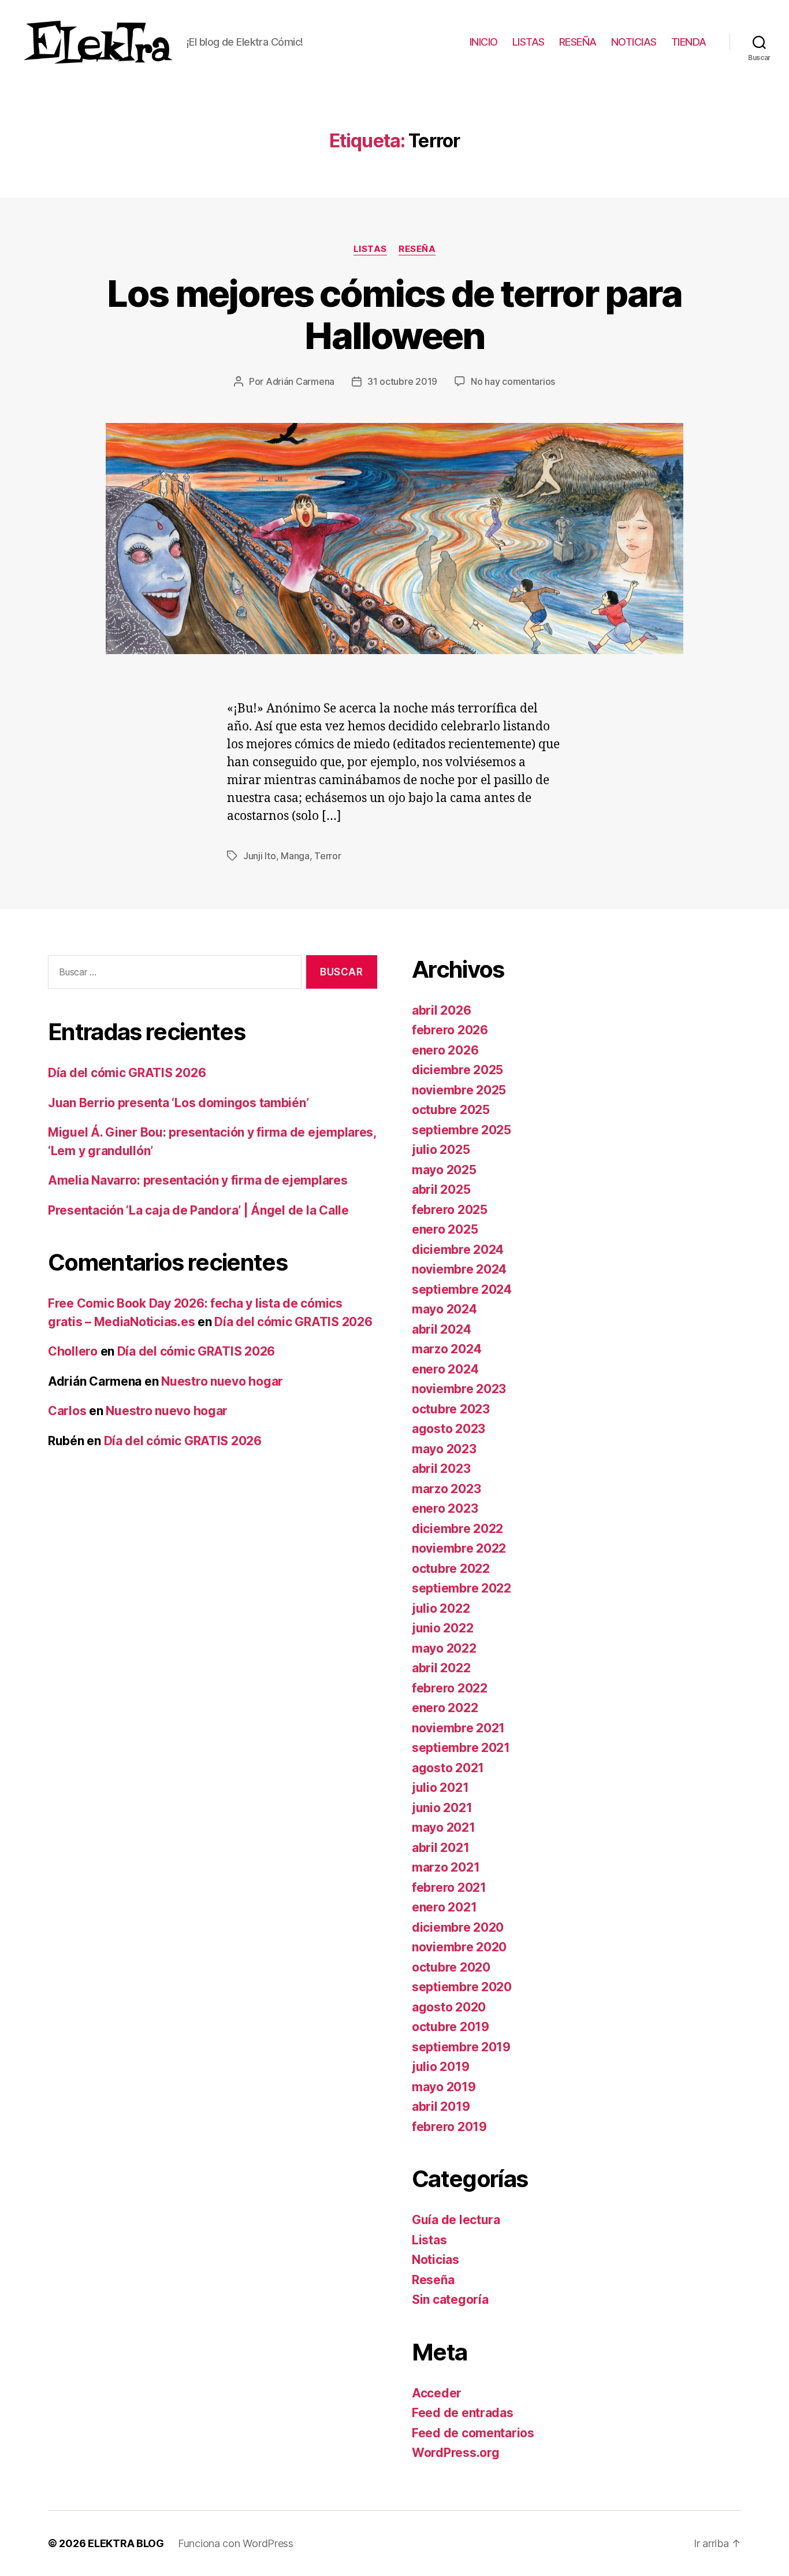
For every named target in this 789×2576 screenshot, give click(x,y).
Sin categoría (450, 2300)
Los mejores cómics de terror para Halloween (394, 314)
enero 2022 (445, 1708)
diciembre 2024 (458, 1250)
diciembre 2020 (458, 1927)
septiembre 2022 (462, 1588)
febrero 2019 (449, 2127)
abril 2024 (441, 1329)
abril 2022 (441, 1668)
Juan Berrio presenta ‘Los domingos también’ (178, 1103)
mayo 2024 (444, 1309)
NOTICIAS (634, 42)
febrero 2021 (449, 1888)
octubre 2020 (451, 1967)
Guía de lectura (456, 2220)
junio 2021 (442, 1808)
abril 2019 (441, 2107)
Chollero (73, 1351)
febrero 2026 (450, 1030)
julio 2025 (441, 1150)
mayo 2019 (444, 2087)
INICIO (484, 42)
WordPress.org (456, 2453)
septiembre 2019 (461, 2047)
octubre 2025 (451, 1110)
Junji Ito (260, 856)
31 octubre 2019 (402, 381)
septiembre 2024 (462, 1289)
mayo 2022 (444, 1648)
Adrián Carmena (300, 381)
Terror (327, 856)
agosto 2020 (449, 2007)
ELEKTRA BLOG (126, 2543)
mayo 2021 (444, 1827)
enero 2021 (444, 1907)
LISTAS (529, 42)
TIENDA (689, 42)
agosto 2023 (449, 1429)
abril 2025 (441, 1189)
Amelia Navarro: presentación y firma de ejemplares (198, 1180)
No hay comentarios (513, 381)
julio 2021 (440, 1788)
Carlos (67, 1411)
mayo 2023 (444, 1449)
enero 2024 (445, 1369)
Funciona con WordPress (236, 2543)
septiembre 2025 (462, 1130)
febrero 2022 (450, 1688)
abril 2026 (441, 1010)
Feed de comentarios (473, 2433)
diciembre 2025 (457, 1070)
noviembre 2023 (459, 1389)
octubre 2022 (451, 1569)
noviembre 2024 (459, 1269)
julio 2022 (441, 1608)
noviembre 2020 (459, 1947)
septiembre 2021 (461, 1748)
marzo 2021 (446, 1867)
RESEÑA (578, 42)
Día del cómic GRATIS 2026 (127, 1073)
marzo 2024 (446, 1349)
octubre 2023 (451, 1409)
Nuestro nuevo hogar (222, 1381)
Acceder (437, 2393)
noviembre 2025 (459, 1090)
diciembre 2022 (457, 1529)
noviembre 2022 (459, 1548)
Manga (295, 856)
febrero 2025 (450, 1210)
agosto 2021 (448, 1768)
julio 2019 (440, 2067)
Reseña (417, 249)
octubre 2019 (451, 2027)
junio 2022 (442, 1628)
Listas (370, 249)
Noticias (436, 2260)
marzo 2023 (446, 1489)
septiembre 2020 (462, 1987)
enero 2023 (445, 1508)
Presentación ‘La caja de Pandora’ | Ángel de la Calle (198, 1210)
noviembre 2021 (458, 1728)
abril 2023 (441, 1469)
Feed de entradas (463, 2413)
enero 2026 (445, 1050)
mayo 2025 (444, 1170)
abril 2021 (440, 1848)
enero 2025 (445, 1229)
